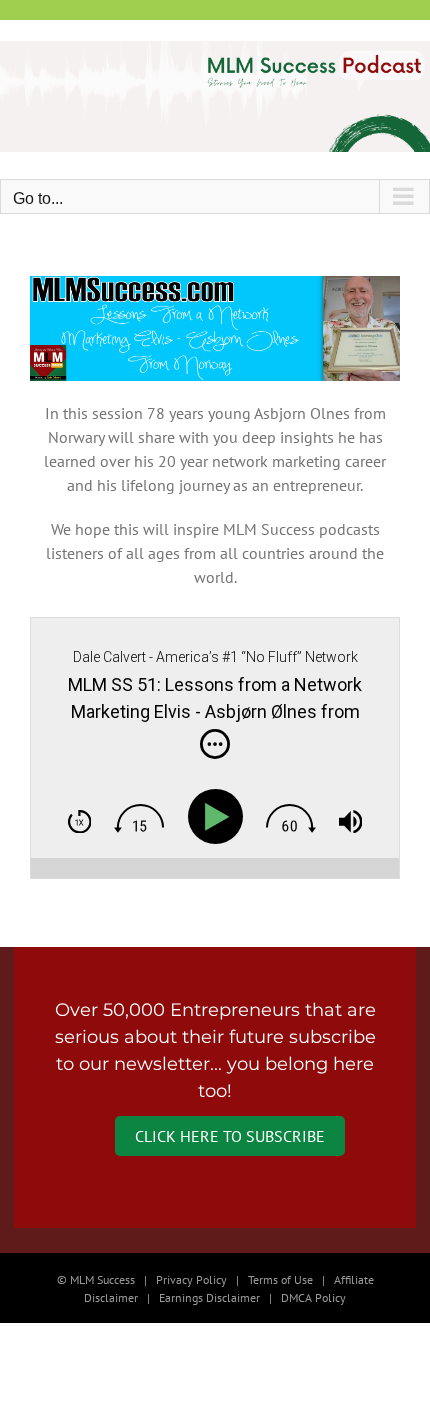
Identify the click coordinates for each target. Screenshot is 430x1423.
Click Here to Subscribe (230, 1136)
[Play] (219, 816)
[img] (215, 744)
